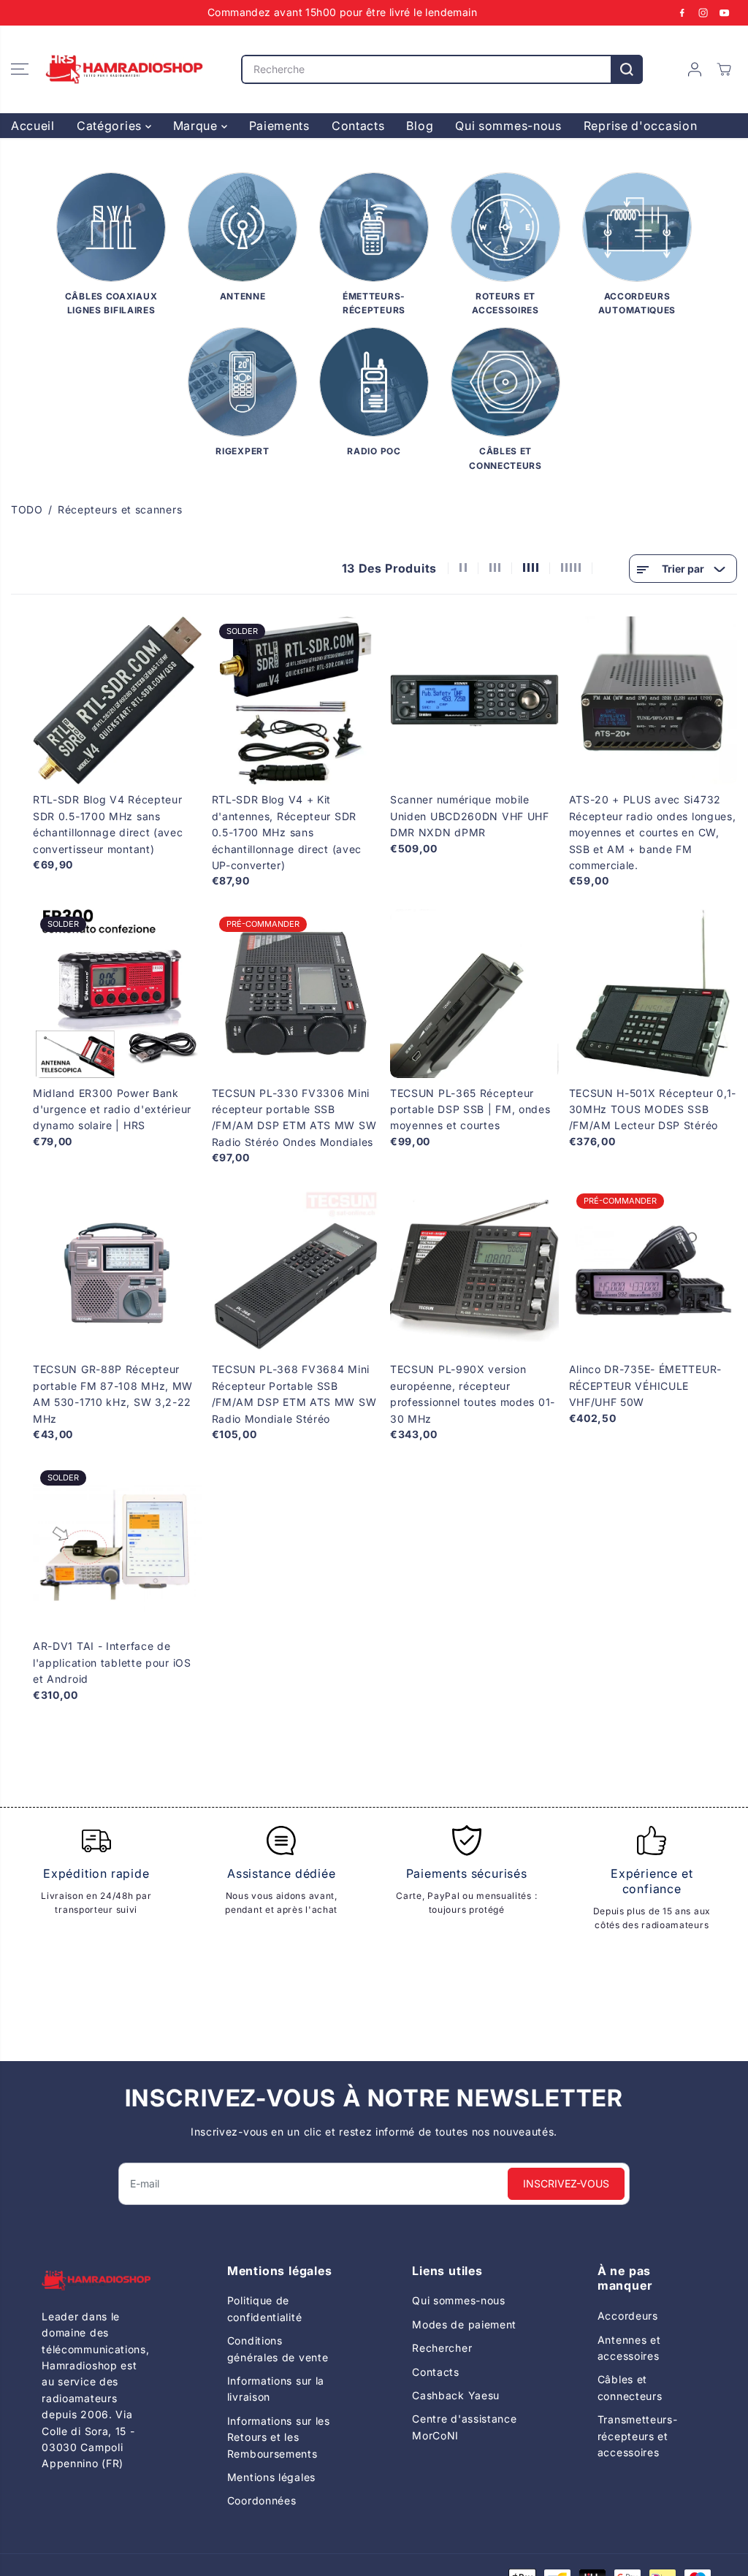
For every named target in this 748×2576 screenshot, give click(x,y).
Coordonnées (262, 2500)
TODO (27, 509)
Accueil (33, 126)
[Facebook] (682, 12)
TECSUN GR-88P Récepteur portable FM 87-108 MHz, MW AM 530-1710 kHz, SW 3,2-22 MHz (113, 1394)
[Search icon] (627, 69)
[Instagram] (703, 12)
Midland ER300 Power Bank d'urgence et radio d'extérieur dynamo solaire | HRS (112, 1109)
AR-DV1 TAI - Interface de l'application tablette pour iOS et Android (112, 1662)
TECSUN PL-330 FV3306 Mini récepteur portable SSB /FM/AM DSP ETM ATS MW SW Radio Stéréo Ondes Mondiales (294, 1117)
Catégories (111, 126)
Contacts (358, 126)
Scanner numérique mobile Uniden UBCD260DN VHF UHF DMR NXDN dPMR (470, 816)
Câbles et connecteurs (630, 2387)
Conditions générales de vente (278, 2348)
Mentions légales (271, 2477)
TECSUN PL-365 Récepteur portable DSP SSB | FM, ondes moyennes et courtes (470, 1109)
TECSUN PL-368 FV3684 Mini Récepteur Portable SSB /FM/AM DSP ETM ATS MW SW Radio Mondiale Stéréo (294, 1394)
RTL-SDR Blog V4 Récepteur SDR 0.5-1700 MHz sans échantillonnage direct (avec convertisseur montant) (108, 824)
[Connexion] (695, 69)
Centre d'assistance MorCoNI (464, 2427)
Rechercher (442, 2348)
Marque (197, 126)
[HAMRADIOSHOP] (124, 69)
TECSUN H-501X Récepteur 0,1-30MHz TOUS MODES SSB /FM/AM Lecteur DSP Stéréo (653, 1109)
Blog (420, 126)
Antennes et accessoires (629, 2348)
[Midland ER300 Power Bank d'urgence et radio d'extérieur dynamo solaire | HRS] (117, 994)
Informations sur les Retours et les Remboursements (279, 2437)
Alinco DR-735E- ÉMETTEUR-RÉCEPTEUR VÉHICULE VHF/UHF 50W (646, 1386)
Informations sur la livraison (276, 2389)
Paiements (279, 126)
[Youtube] (725, 12)
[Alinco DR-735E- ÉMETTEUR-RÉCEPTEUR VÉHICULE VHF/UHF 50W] (653, 1270)
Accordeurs (628, 2316)
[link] (96, 2281)
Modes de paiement (464, 2324)
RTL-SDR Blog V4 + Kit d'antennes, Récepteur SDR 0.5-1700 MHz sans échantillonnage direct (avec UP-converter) (287, 832)
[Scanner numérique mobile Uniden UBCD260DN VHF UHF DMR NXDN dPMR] (474, 701)
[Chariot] (724, 69)
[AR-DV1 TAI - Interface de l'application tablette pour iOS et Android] (117, 1547)
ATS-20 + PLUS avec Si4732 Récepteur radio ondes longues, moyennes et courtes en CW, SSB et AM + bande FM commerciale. (653, 832)
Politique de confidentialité (265, 2308)
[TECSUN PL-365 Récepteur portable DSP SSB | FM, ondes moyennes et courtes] (474, 994)
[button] (20, 69)
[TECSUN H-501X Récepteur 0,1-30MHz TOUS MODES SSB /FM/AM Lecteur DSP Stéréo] (653, 994)
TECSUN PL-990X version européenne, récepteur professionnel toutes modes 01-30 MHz (473, 1394)
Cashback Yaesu (456, 2395)
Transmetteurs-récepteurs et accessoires (638, 2436)
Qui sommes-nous (508, 126)
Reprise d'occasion (641, 126)
